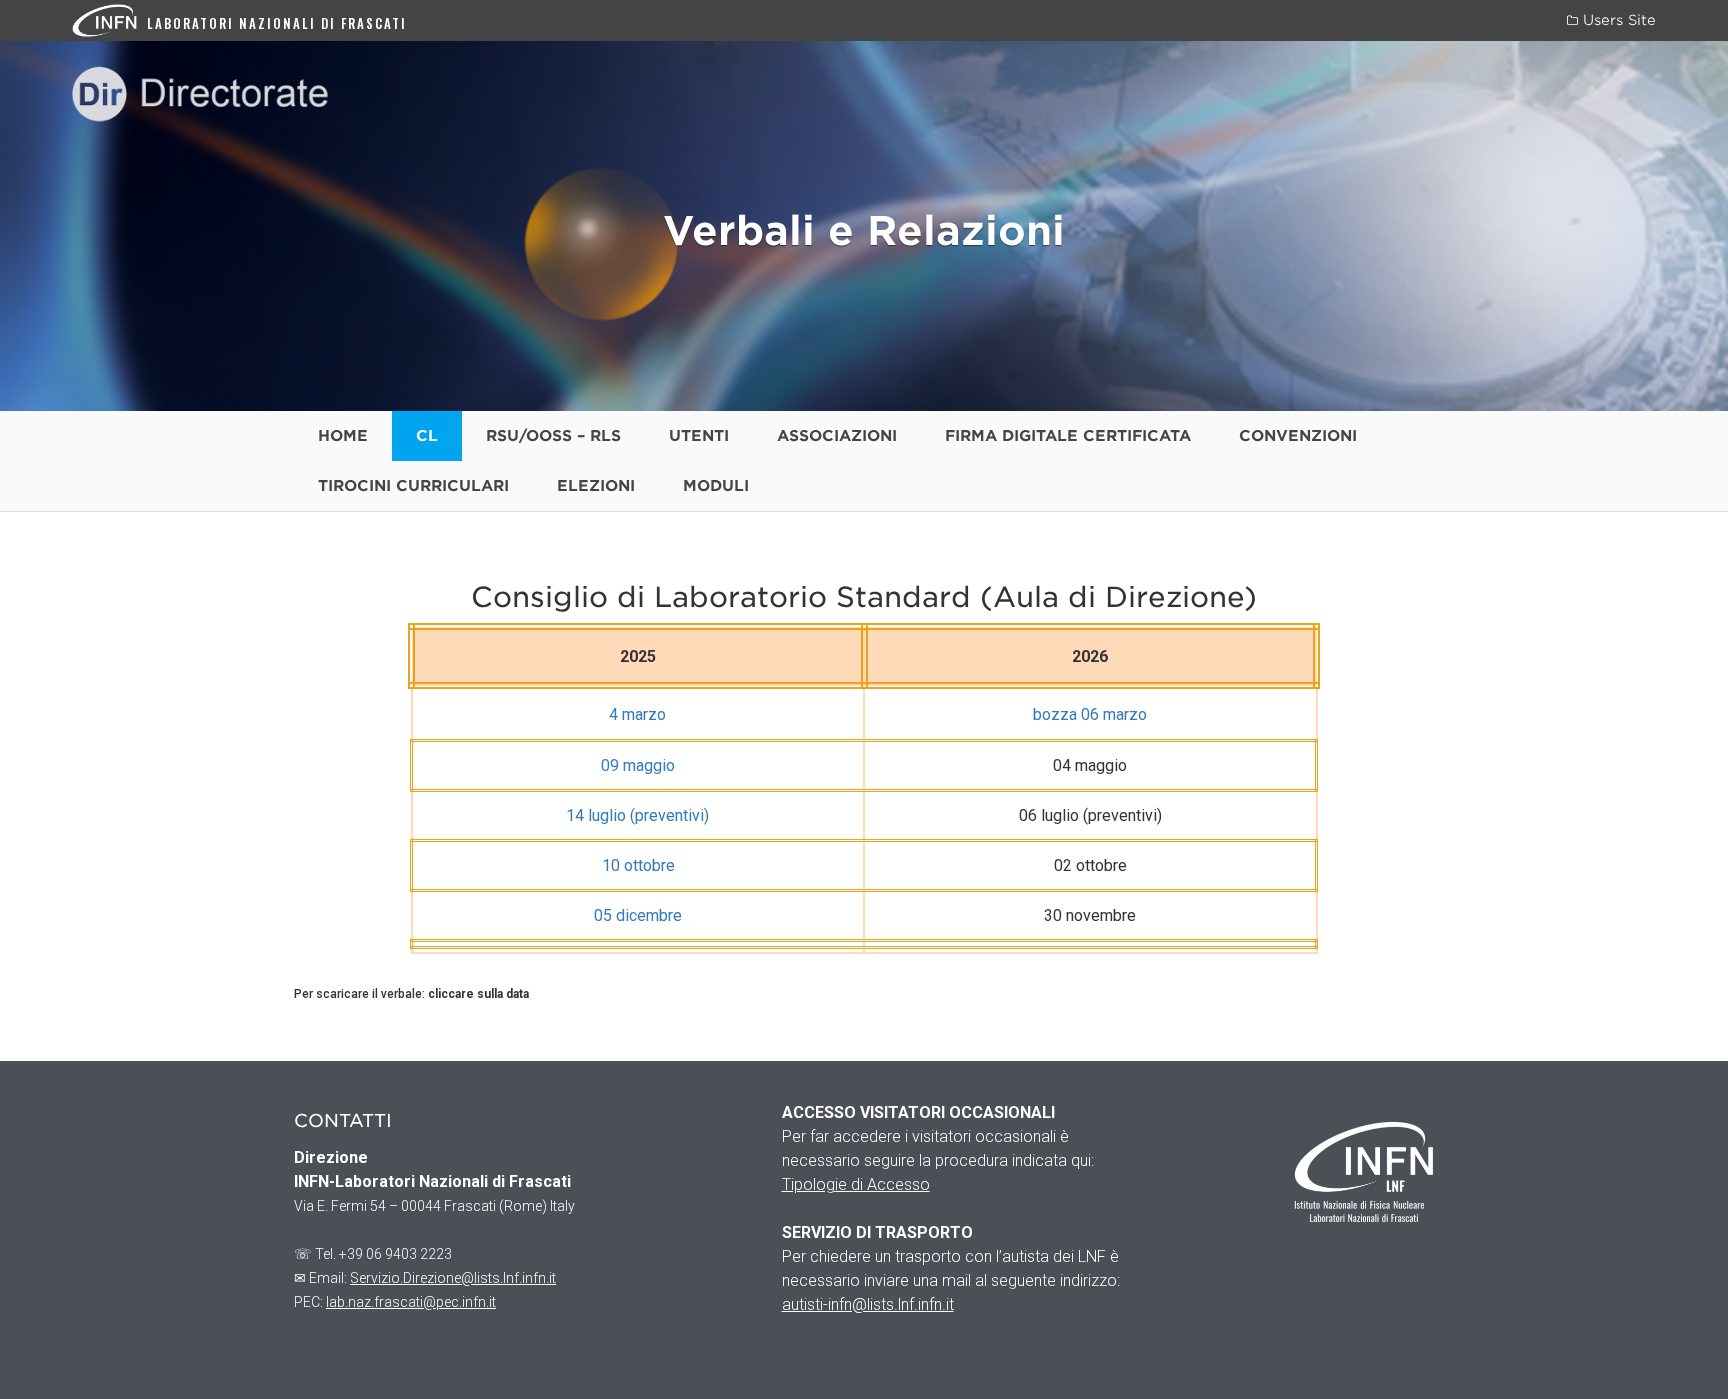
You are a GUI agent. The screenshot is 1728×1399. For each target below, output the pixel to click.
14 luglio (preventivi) (637, 815)
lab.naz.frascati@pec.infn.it (411, 1302)
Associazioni (837, 436)
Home (343, 436)
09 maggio (638, 765)
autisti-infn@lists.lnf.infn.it (868, 1304)
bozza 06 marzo (1090, 714)
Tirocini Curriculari (413, 486)
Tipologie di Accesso (856, 1184)
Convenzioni (1298, 436)
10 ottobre (638, 865)
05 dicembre (638, 915)
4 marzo (637, 714)
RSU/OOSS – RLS (553, 436)
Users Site (1617, 20)
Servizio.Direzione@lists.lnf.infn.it (453, 1278)
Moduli (716, 486)
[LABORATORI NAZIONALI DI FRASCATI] (109, 19)
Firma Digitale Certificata (1068, 436)
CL (427, 436)
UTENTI (699, 436)
